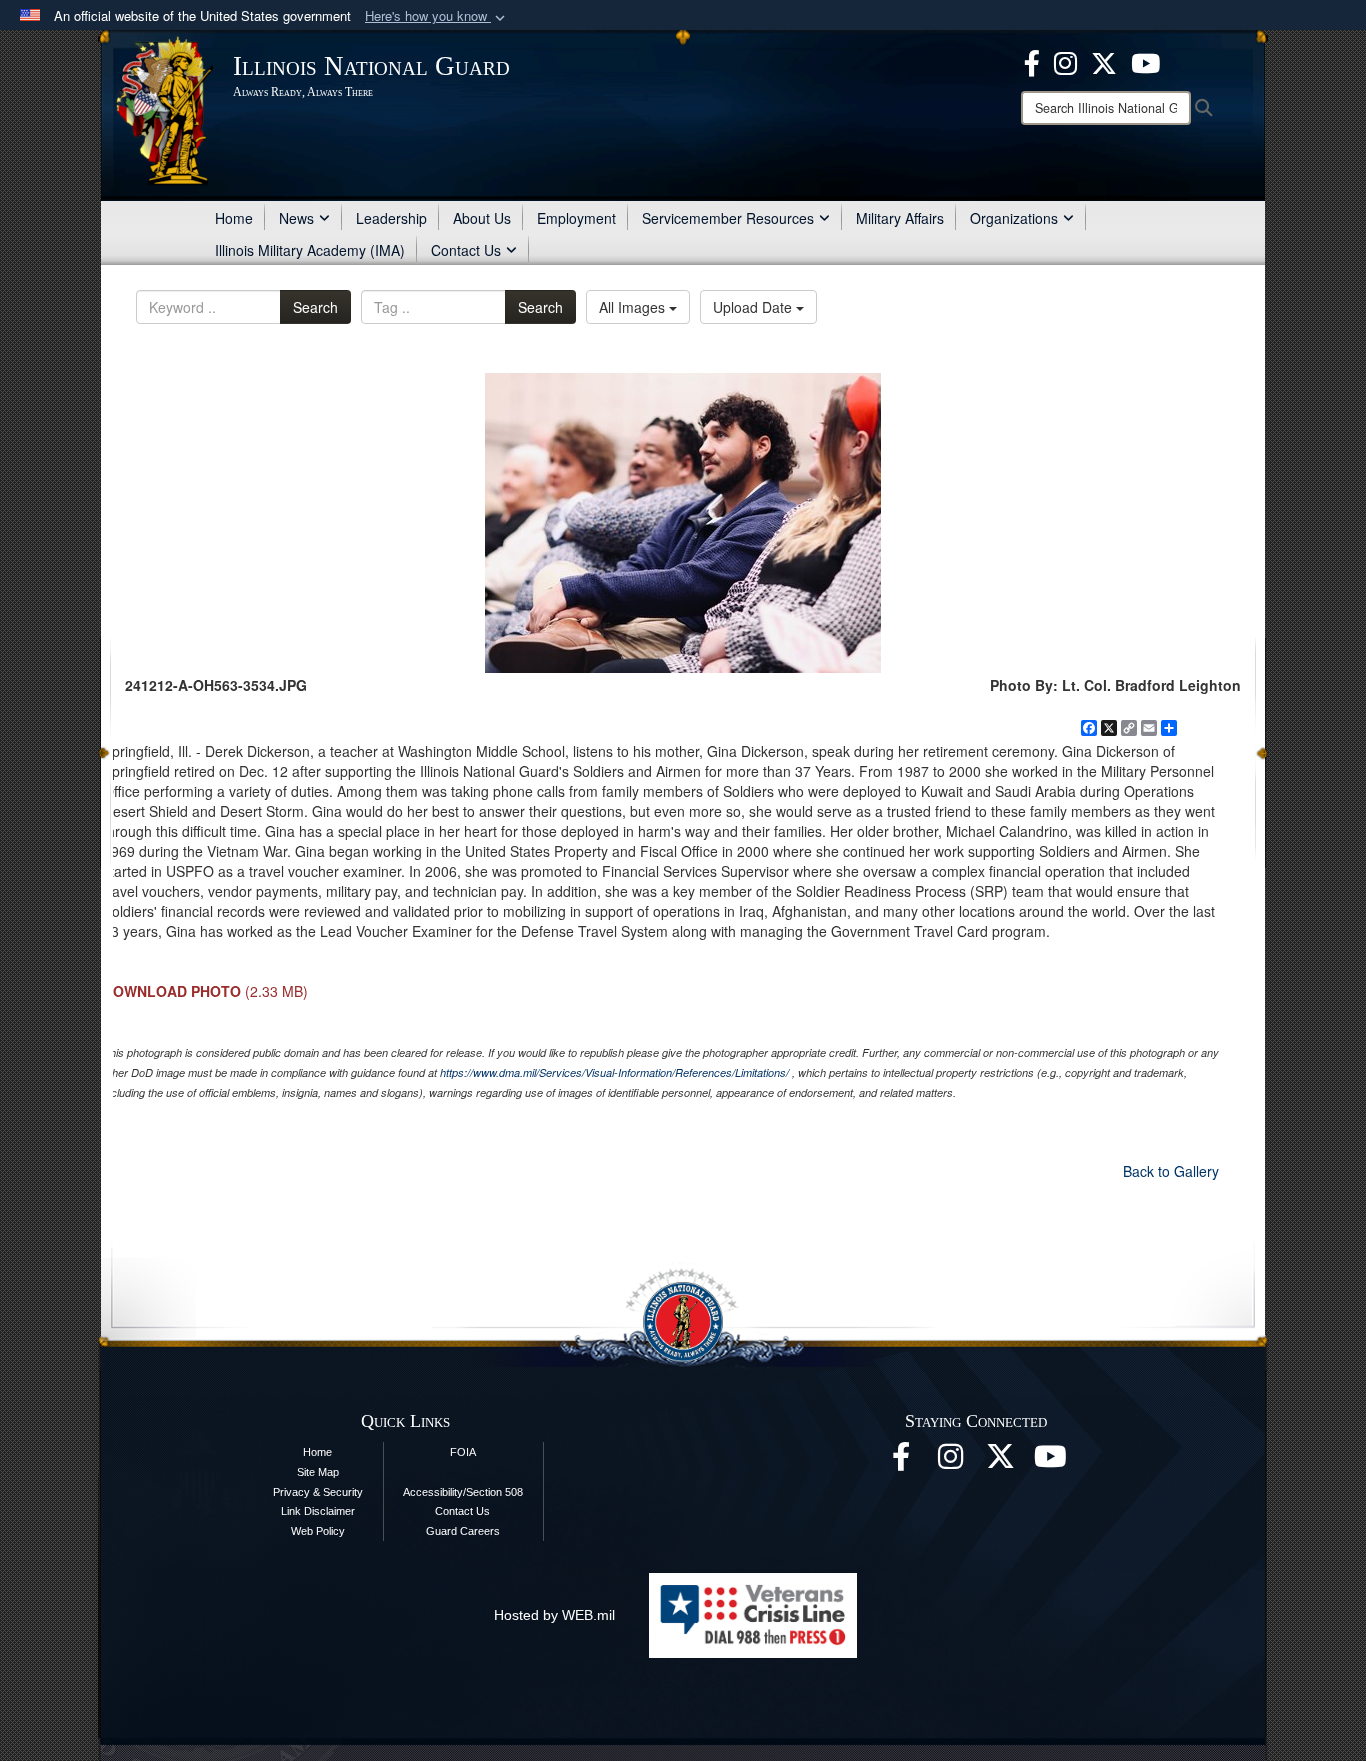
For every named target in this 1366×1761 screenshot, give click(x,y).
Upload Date (754, 307)
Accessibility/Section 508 (463, 1492)
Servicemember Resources (728, 218)
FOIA (463, 1452)
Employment (576, 218)
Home (234, 218)
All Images (634, 307)
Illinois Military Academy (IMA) (310, 250)
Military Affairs (900, 218)
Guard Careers (463, 1531)
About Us (482, 218)
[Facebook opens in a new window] (1032, 61)
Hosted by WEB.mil (554, 1615)
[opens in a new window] (1104, 61)
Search (315, 307)
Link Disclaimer (318, 1511)
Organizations (1014, 218)
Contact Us (466, 250)
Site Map (318, 1472)
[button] (437, 16)
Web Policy (318, 1531)
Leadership (391, 218)
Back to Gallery (1171, 1171)
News (296, 218)
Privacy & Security (318, 1492)
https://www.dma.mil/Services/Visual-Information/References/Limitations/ (614, 1072)
